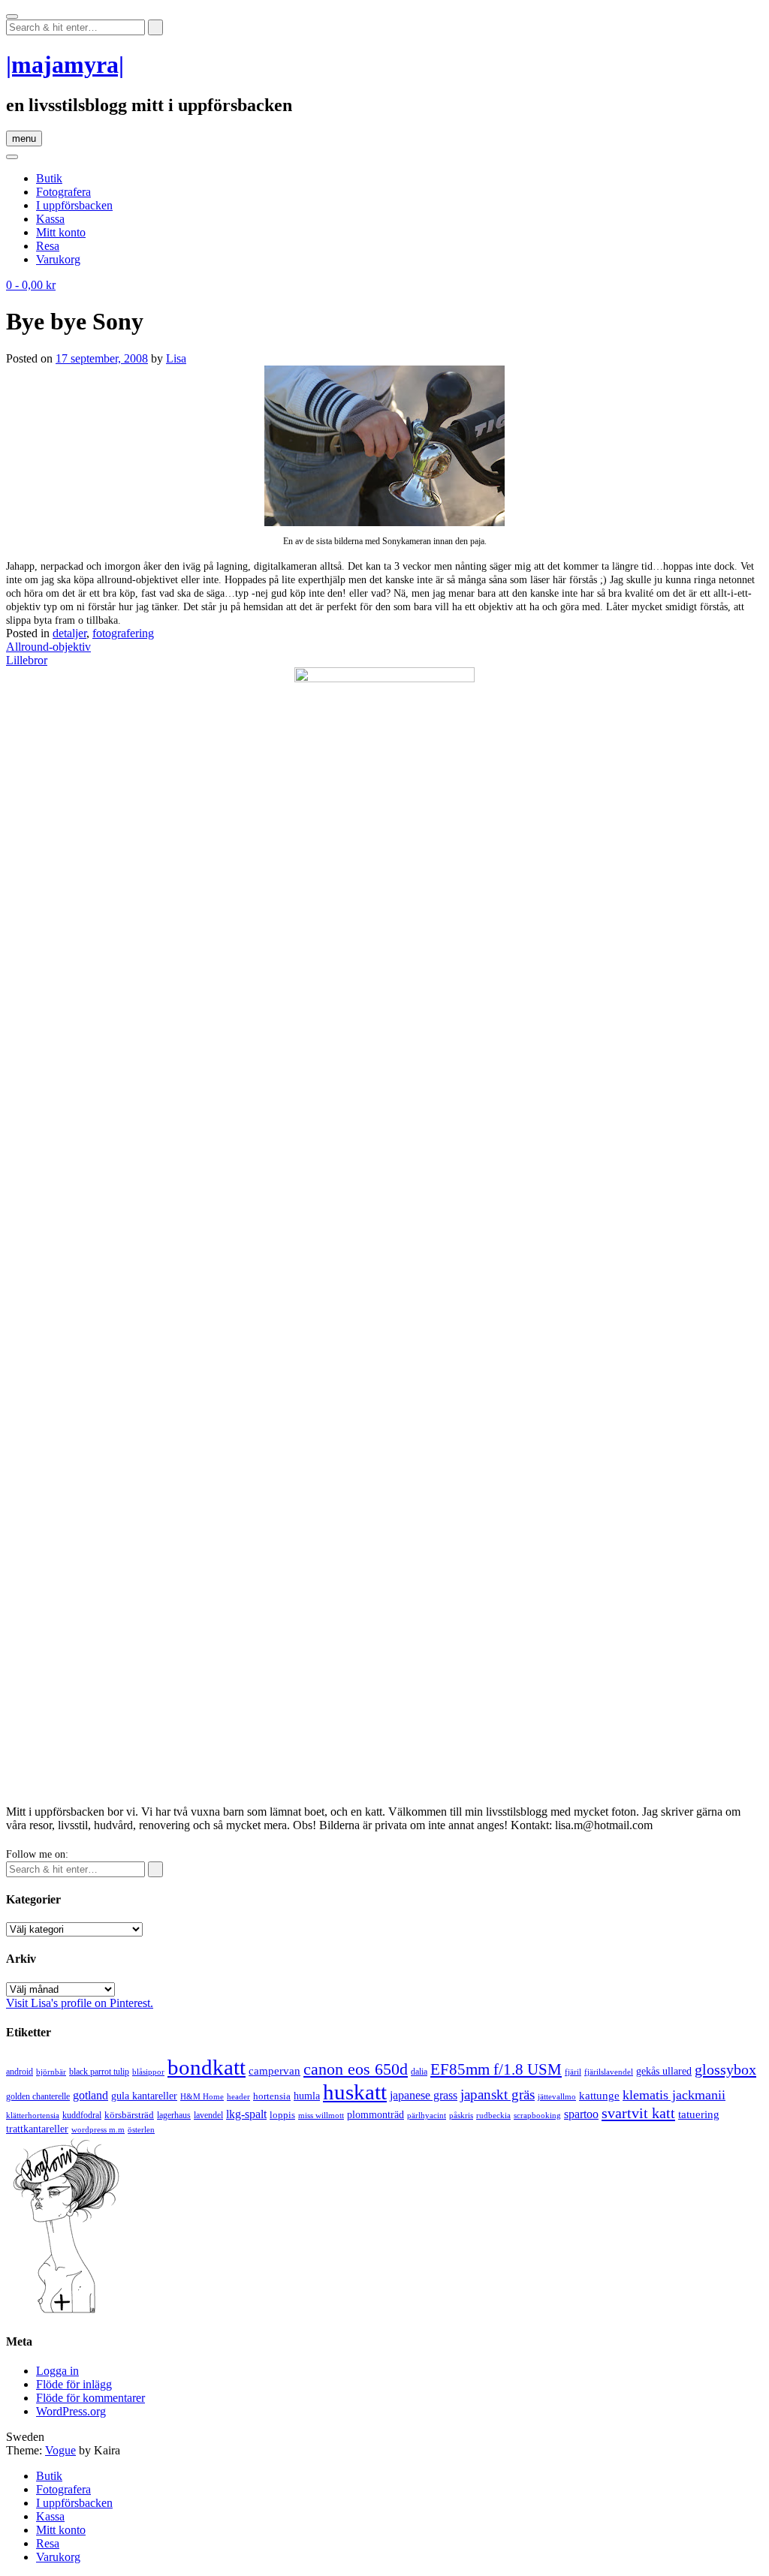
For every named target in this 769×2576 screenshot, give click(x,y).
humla (307, 2096)
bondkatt (207, 2067)
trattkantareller (37, 2129)
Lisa (176, 358)
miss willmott (321, 2116)
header (238, 2096)
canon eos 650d (356, 2069)
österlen (141, 2129)
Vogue (60, 2450)
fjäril (573, 2072)
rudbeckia (493, 2115)
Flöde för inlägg (74, 2384)
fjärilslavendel (609, 2072)
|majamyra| (65, 65)
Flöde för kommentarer (90, 2398)
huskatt (355, 2092)
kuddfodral (82, 2115)
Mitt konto (61, 232)
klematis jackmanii (674, 2095)
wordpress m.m (98, 2129)
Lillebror (27, 660)
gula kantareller (144, 2096)
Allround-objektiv (48, 647)
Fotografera (63, 192)
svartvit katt (638, 2113)
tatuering (699, 2114)
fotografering (123, 633)
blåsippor (148, 2072)
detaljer (69, 633)
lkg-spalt (246, 2114)
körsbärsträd (129, 2115)
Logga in (57, 2371)
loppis (282, 2115)
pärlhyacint (427, 2116)
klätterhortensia (33, 2116)
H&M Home (202, 2096)
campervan (274, 2070)
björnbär (51, 2072)
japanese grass (424, 2095)
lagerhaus (174, 2115)
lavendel (208, 2115)
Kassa (50, 219)
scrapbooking (537, 2115)
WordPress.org (71, 2411)
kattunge (599, 2096)
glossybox (725, 2069)
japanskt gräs (498, 2095)
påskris (461, 2116)
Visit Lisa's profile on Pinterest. (80, 2003)
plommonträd (375, 2115)
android (20, 2072)
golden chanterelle (38, 2096)
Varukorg (58, 259)
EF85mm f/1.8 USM (496, 2069)
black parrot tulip (99, 2072)
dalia (419, 2072)
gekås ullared (664, 2071)
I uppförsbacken (74, 205)
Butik (49, 178)
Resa (48, 246)
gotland (90, 2095)
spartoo (581, 2114)
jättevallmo (557, 2097)
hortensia (272, 2096)
